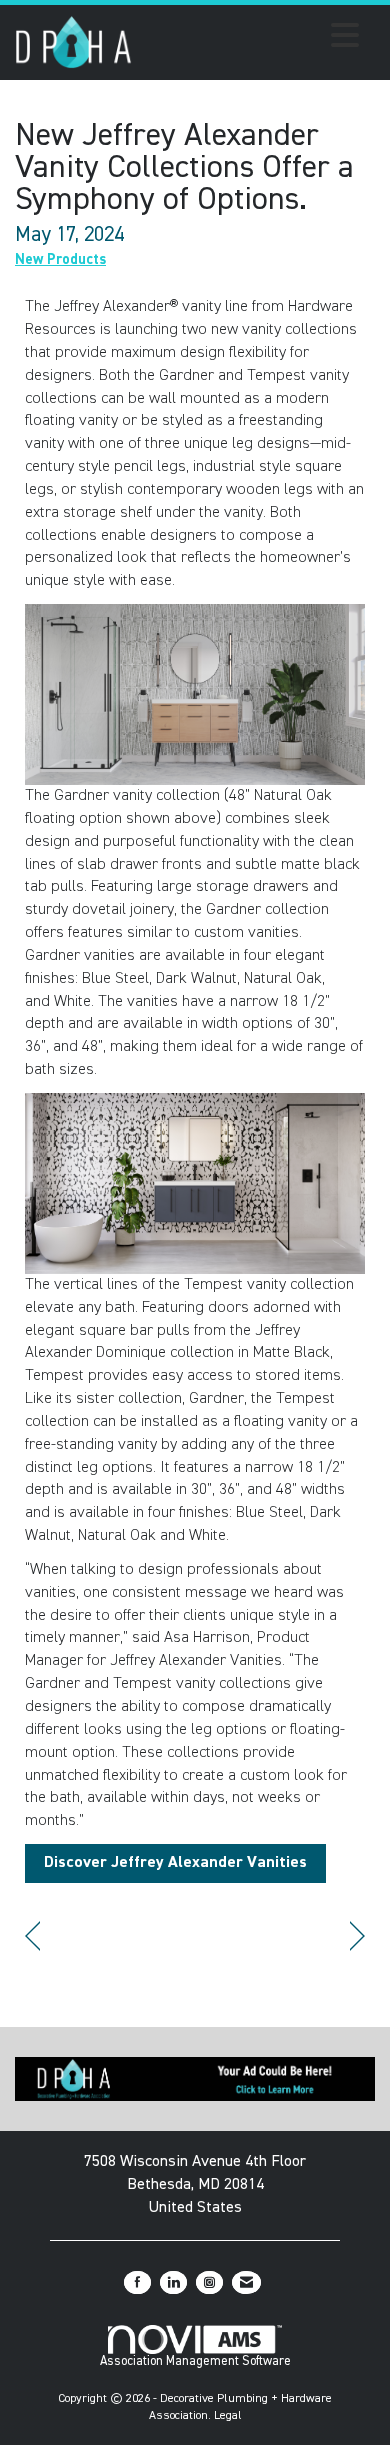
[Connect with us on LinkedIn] (173, 2282)
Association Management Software (195, 2361)
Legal (228, 2416)
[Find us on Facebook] (137, 2282)
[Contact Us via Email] (246, 2282)
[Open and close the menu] (251, 39)
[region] (357, 1936)
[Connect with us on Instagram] (209, 2282)
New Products (60, 260)
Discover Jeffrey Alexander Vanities (175, 1863)
